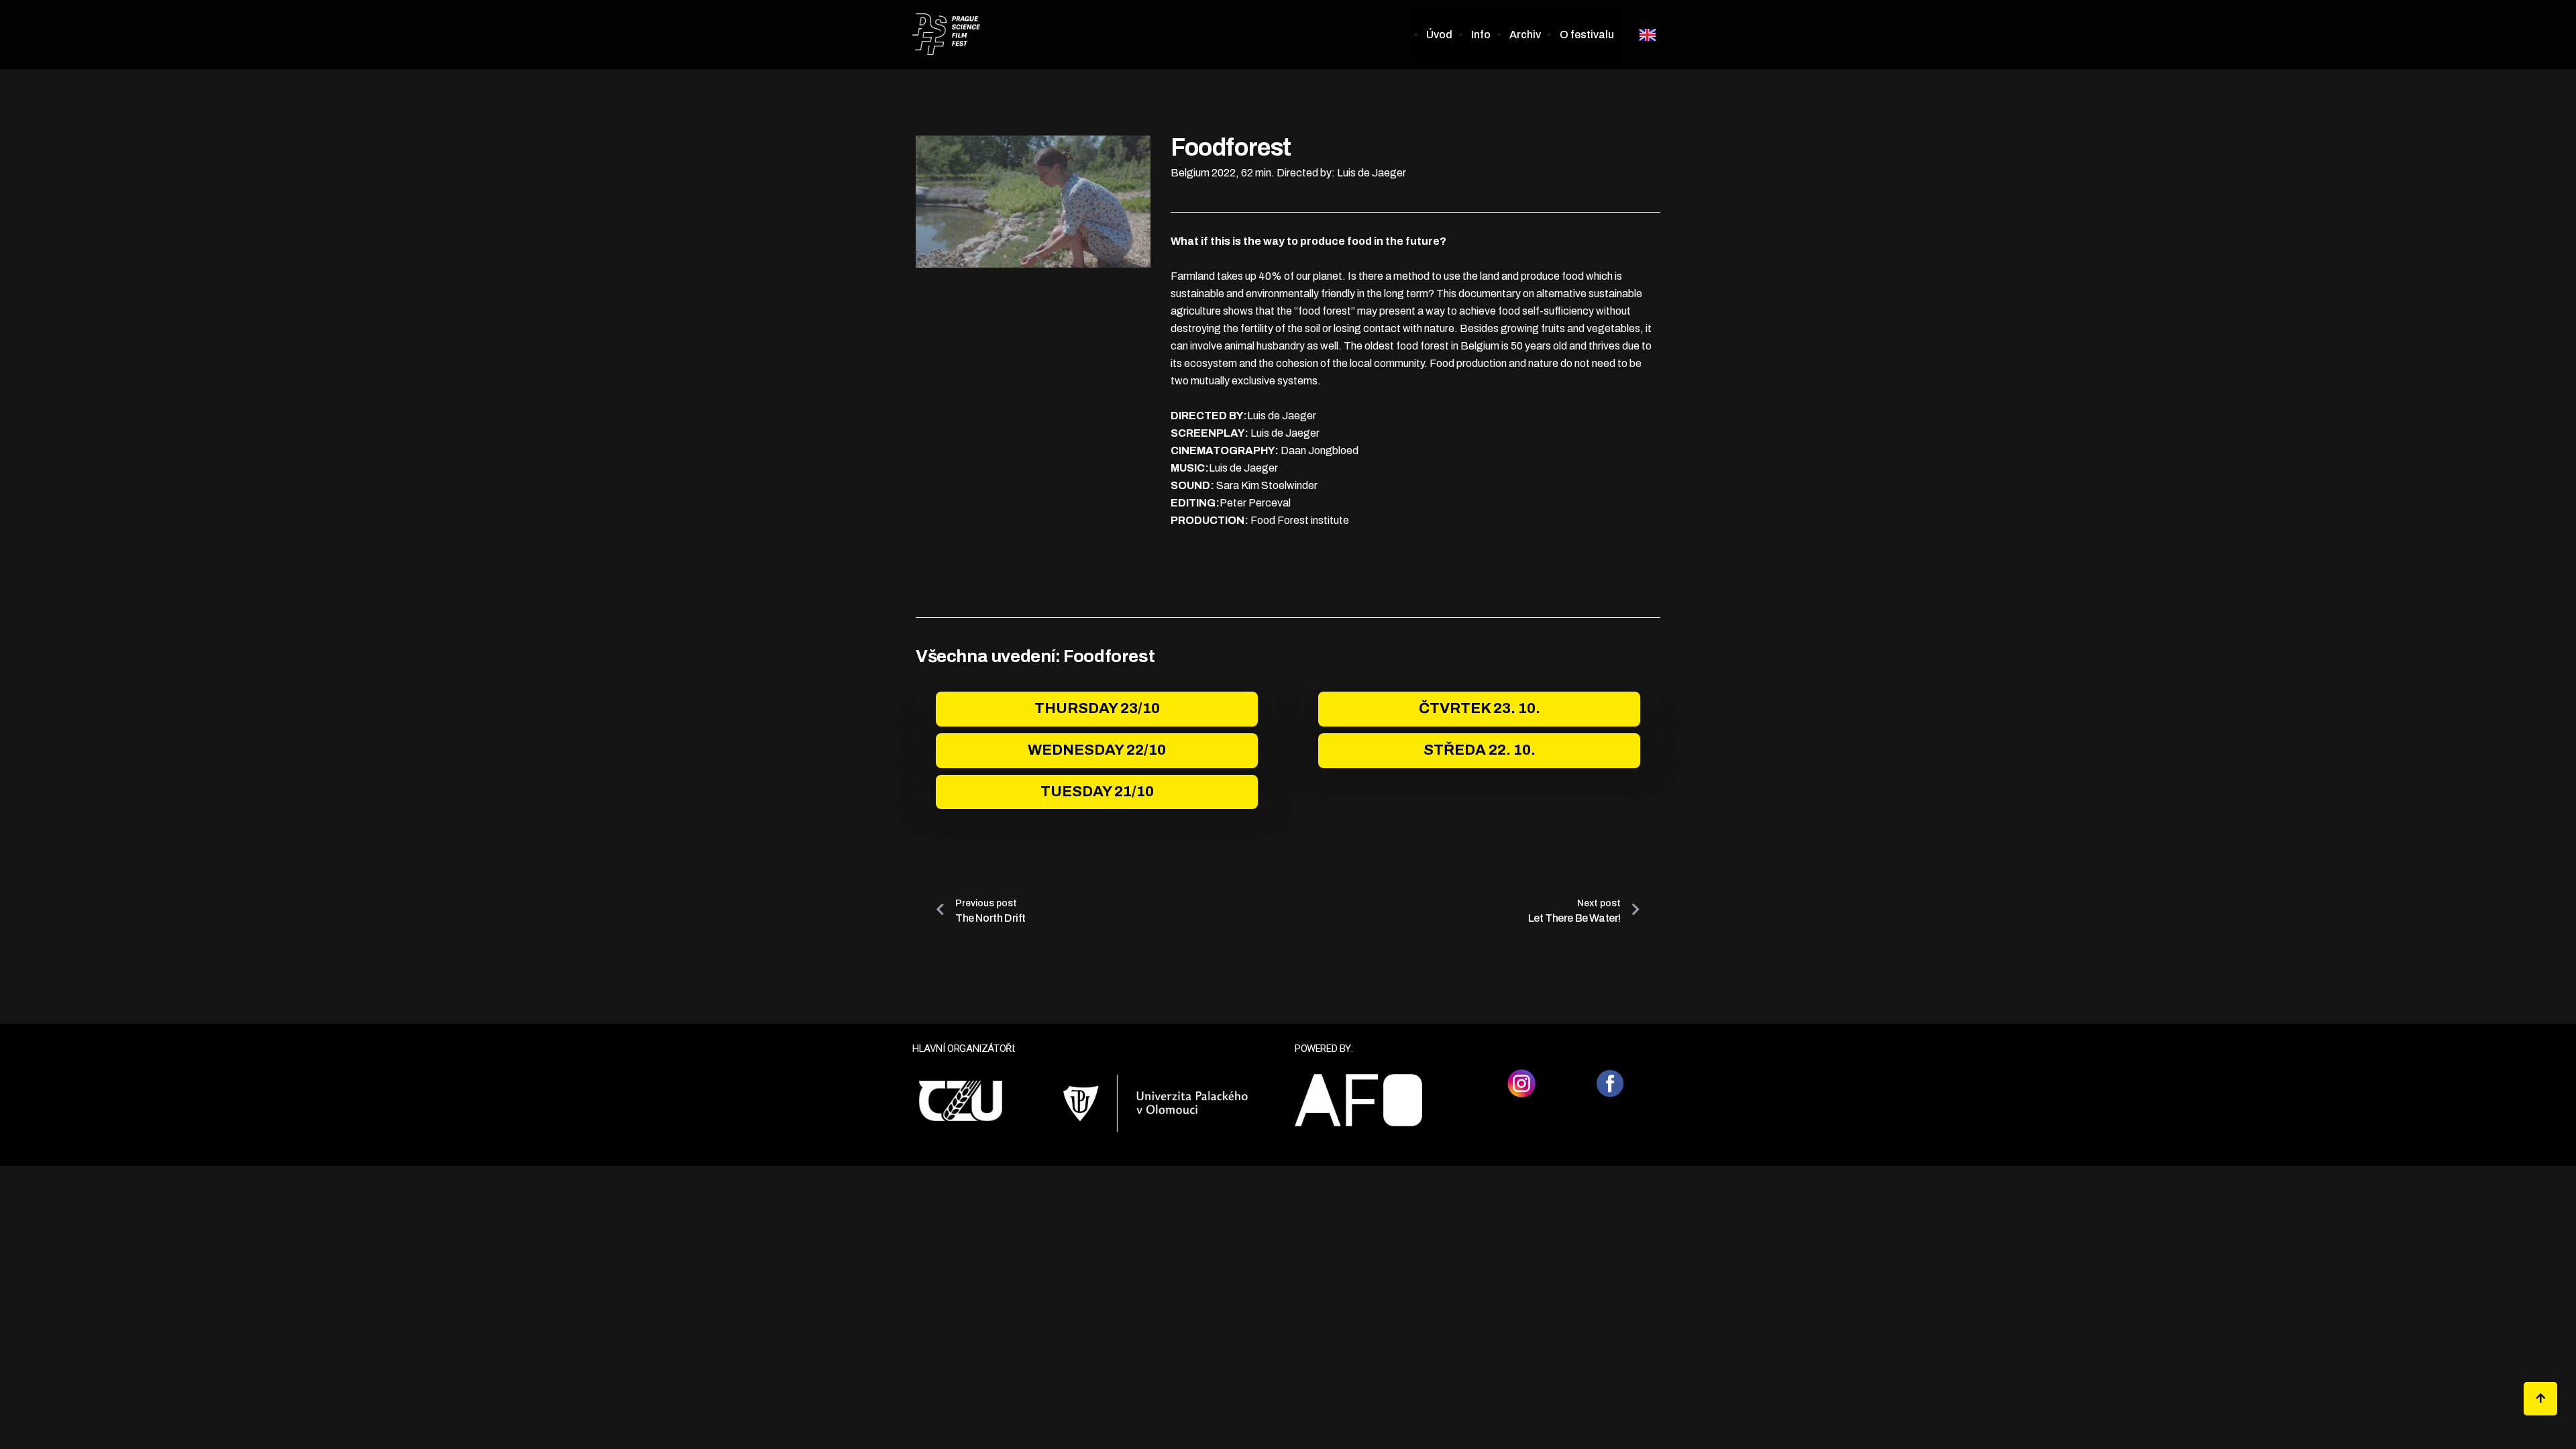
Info (1481, 35)
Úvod (1439, 35)
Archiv (1525, 35)
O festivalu (1587, 35)
